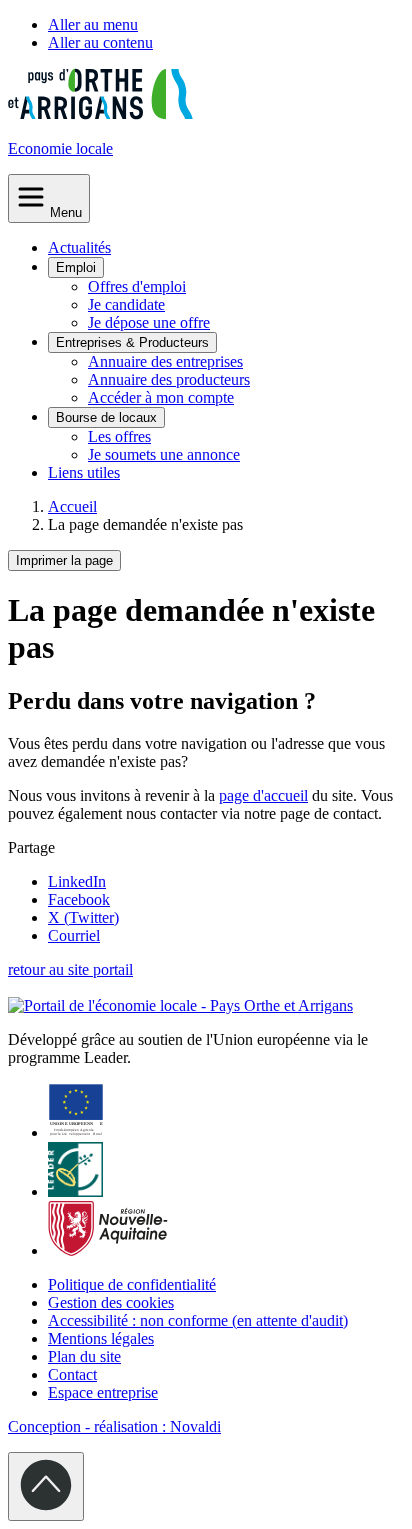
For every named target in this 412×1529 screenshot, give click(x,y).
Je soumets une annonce (164, 454)
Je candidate (126, 304)
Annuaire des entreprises (165, 361)
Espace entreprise (103, 1392)
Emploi (76, 267)
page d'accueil (263, 795)
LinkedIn (77, 881)
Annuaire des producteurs (169, 379)
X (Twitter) (83, 917)
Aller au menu (93, 24)
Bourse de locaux (106, 417)
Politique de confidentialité (132, 1284)
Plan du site (84, 1356)
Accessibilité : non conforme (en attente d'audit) (198, 1320)
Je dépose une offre (149, 322)
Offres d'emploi (137, 286)
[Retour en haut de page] (46, 1486)
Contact (72, 1374)
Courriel (74, 935)
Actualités (79, 247)
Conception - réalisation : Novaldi (114, 1426)
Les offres (119, 436)
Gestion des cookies (111, 1302)
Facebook (79, 899)
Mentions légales (101, 1338)
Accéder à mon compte (161, 397)
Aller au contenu (100, 42)
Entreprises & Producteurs (132, 342)
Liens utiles (84, 472)
